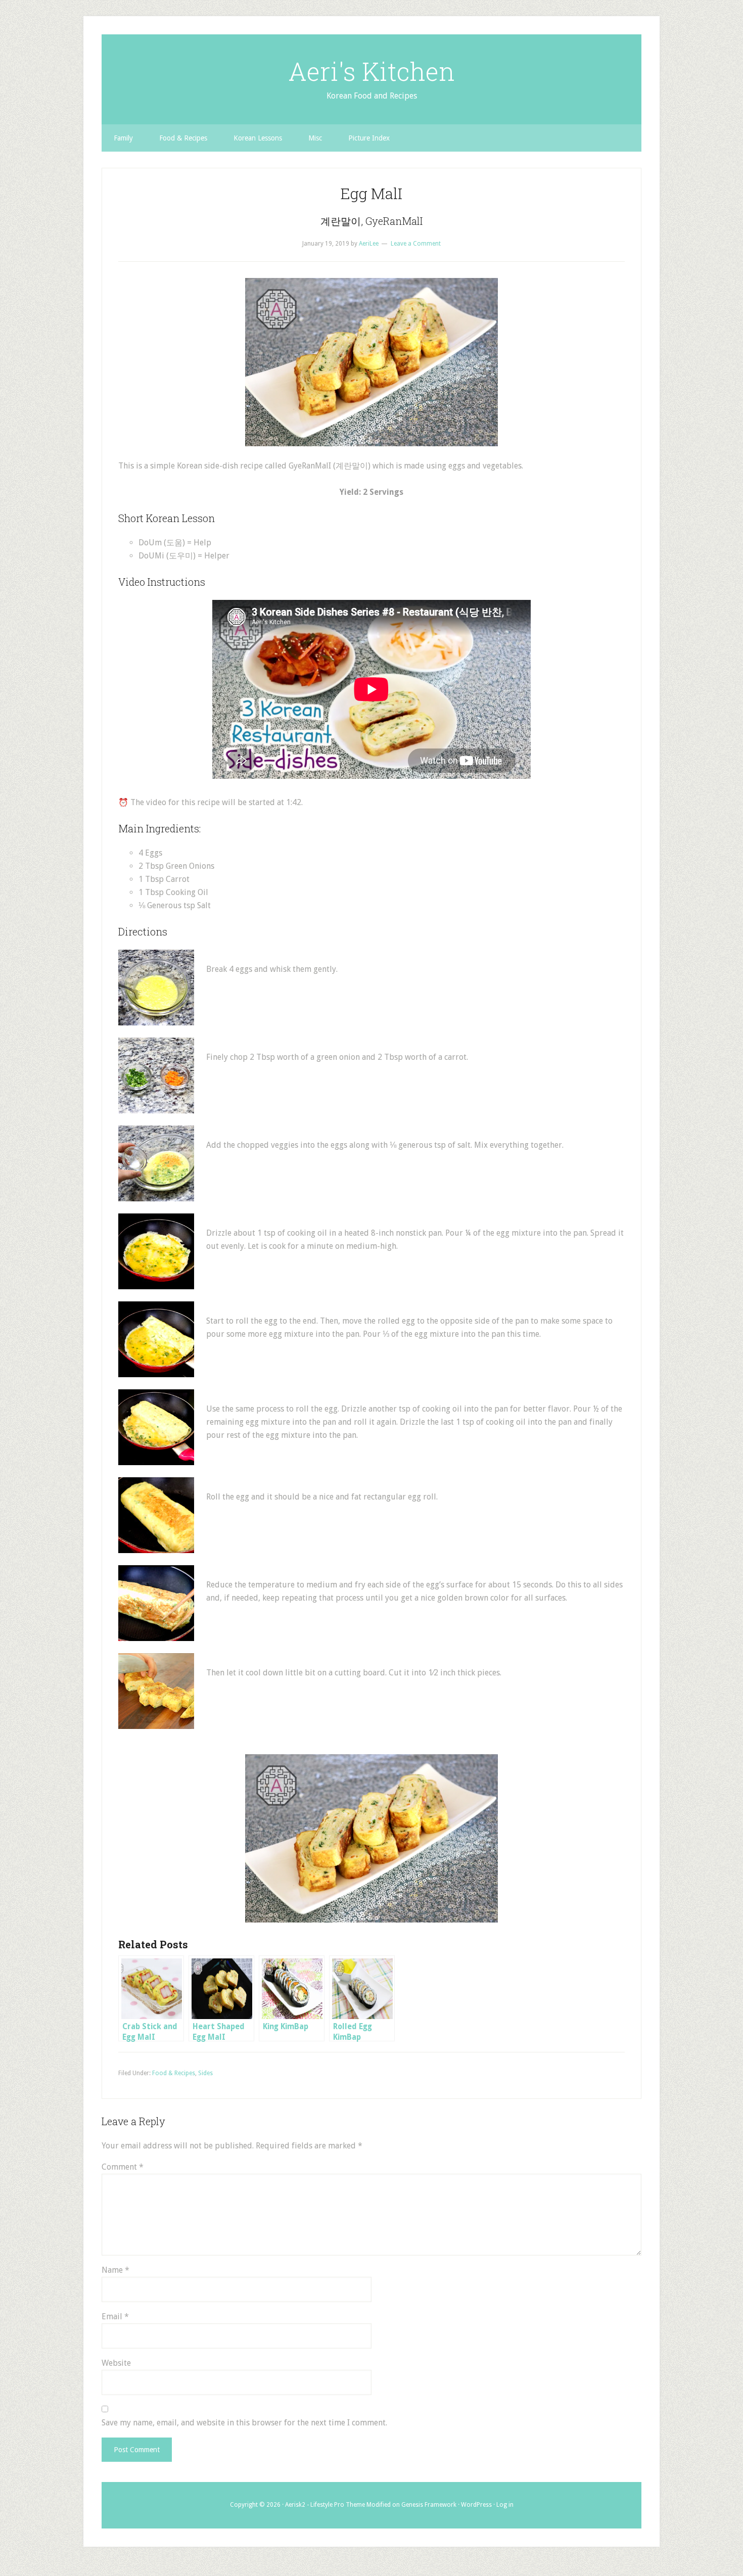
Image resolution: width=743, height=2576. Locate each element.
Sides (205, 2073)
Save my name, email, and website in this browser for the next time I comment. (244, 2423)
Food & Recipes (174, 2073)
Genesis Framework (429, 2505)
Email (115, 2316)
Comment (123, 2167)
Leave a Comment (416, 244)
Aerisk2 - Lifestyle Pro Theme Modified (338, 2505)
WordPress (476, 2505)
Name (115, 2270)
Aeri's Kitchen (371, 71)
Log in (505, 2505)
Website (116, 2363)
